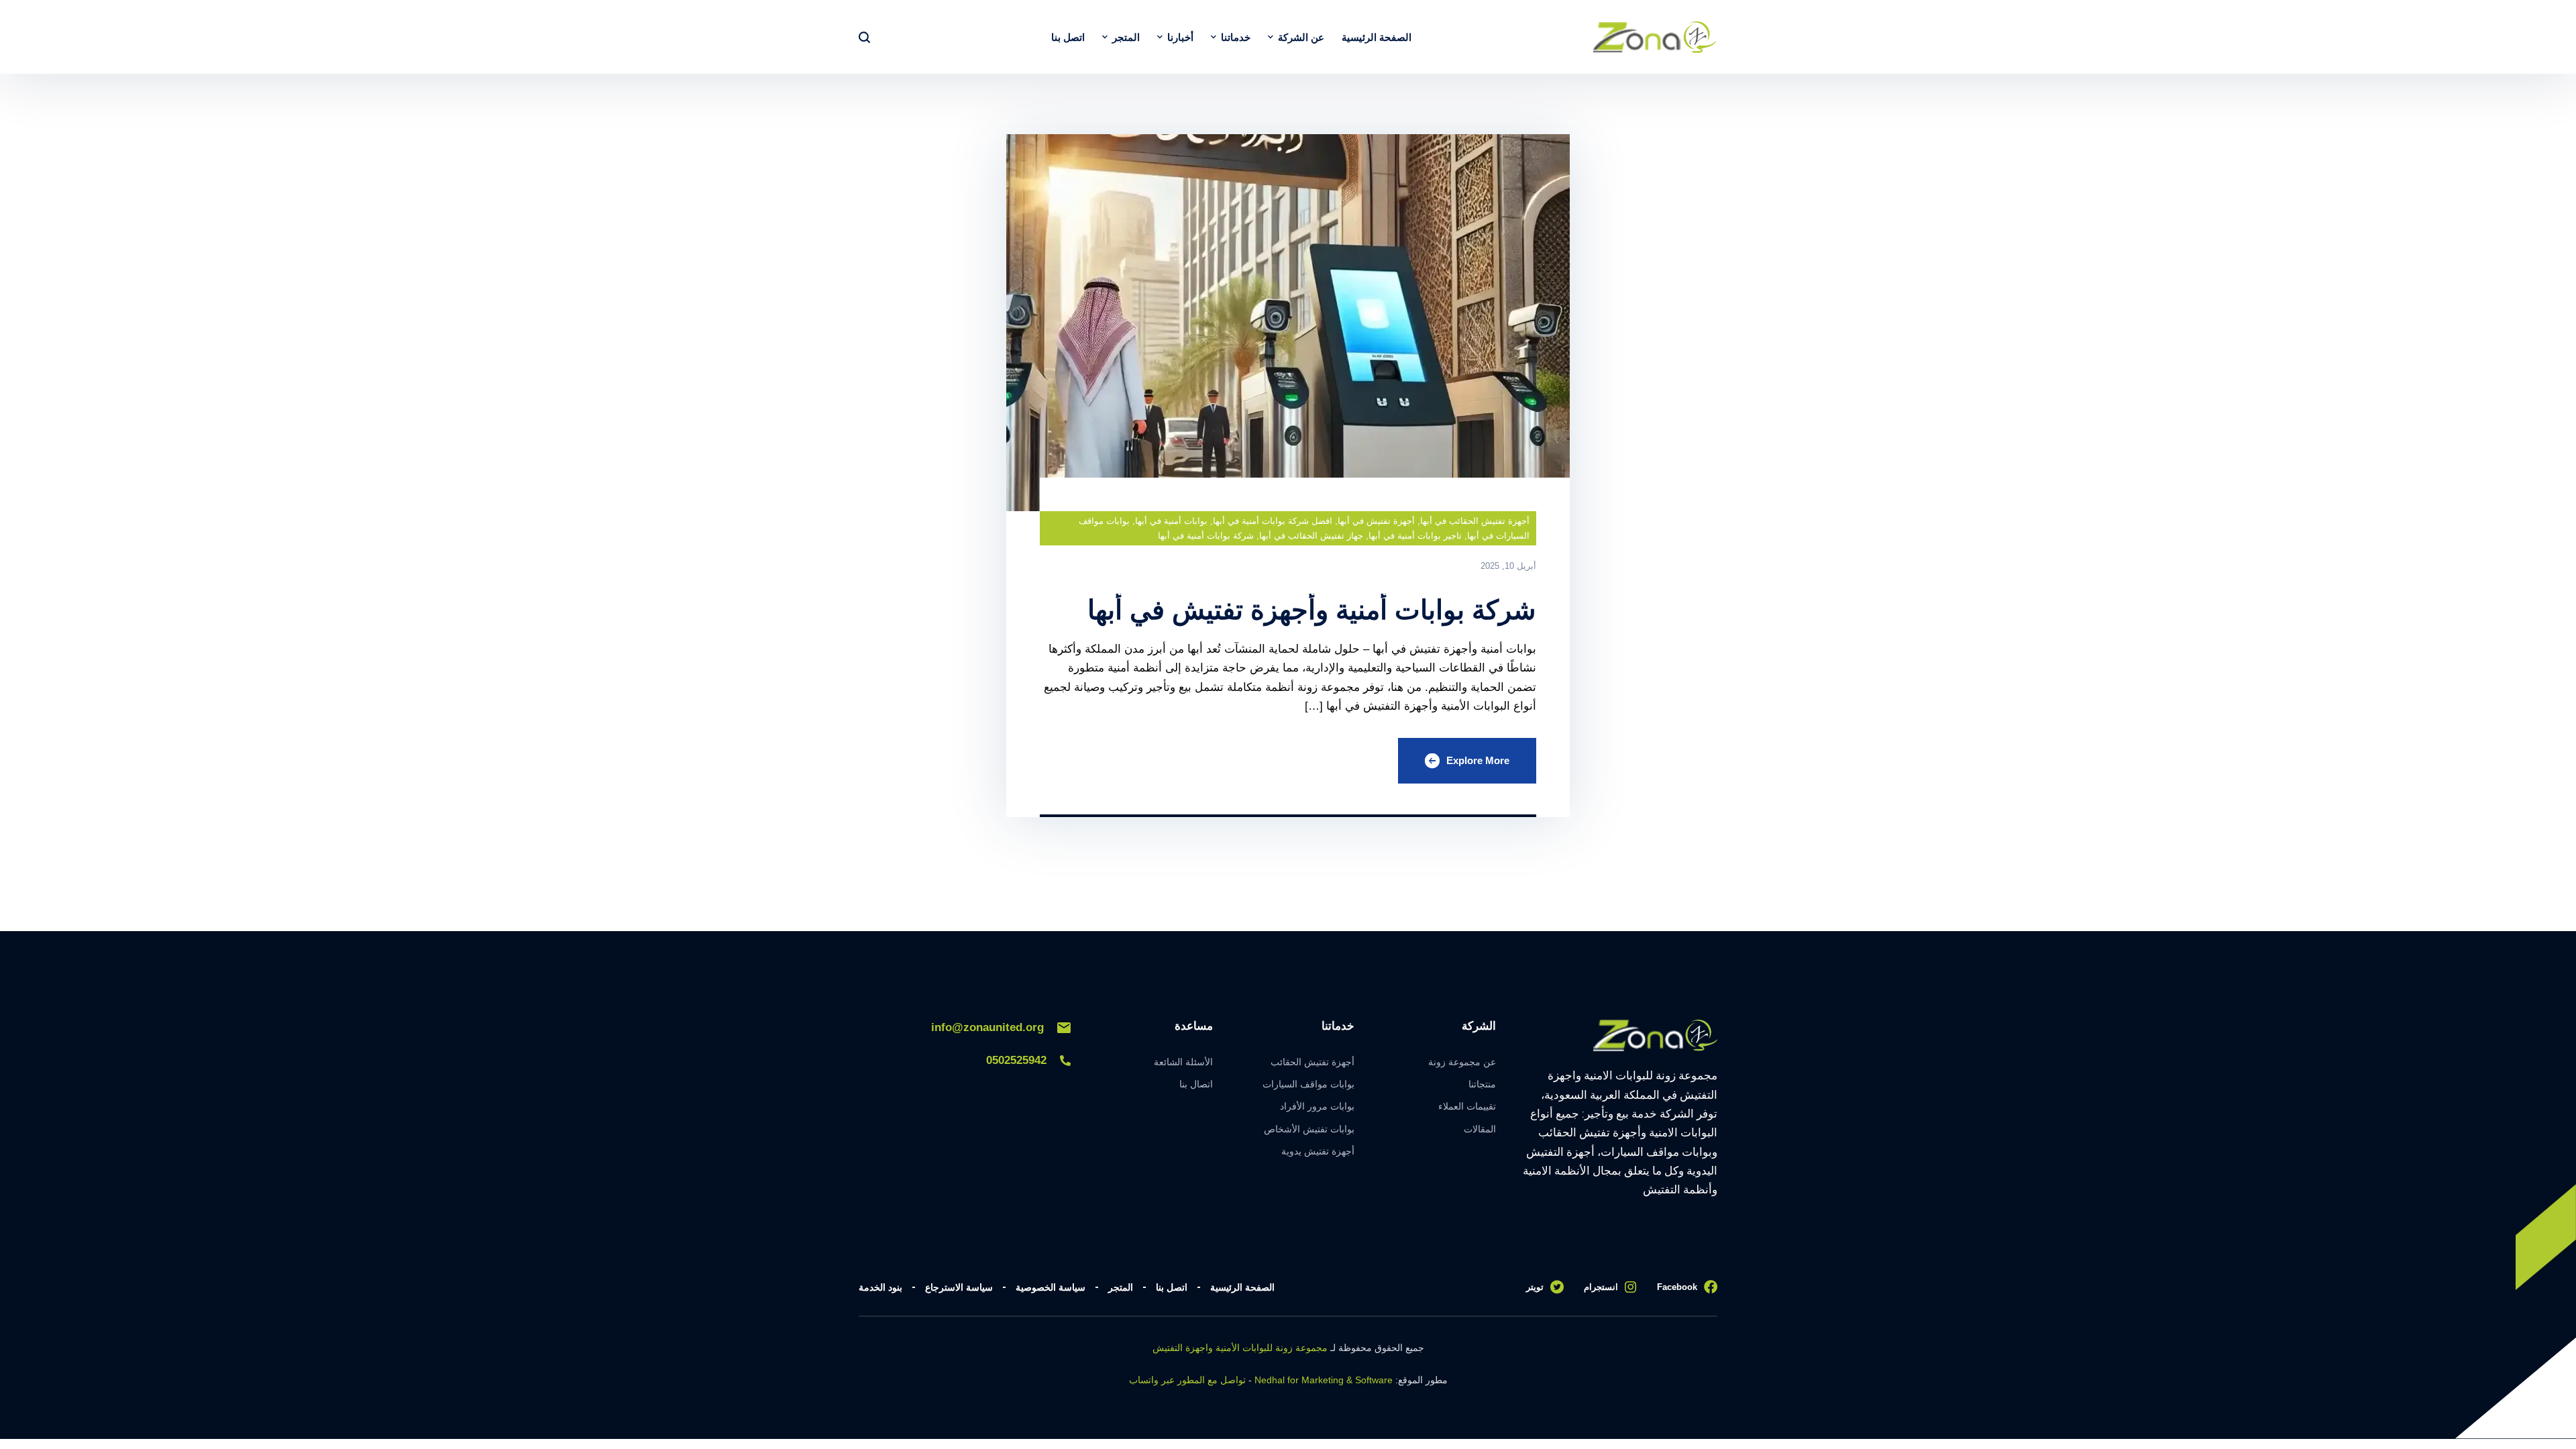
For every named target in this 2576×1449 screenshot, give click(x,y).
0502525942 (1016, 1060)
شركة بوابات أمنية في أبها (1206, 536)
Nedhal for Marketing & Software (1324, 1380)
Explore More (1478, 760)
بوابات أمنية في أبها (1171, 521)
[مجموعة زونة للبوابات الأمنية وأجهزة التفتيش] (1655, 37)
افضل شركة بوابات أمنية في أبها (1273, 521)
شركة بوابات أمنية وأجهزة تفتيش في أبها (1312, 610)
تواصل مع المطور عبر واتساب (1187, 1380)
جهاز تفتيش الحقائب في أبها (1311, 536)
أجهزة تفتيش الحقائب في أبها (1475, 521)
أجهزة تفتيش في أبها (1376, 521)
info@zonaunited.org (987, 1027)
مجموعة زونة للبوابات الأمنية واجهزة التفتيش (1240, 1348)
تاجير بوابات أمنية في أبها (1415, 536)
